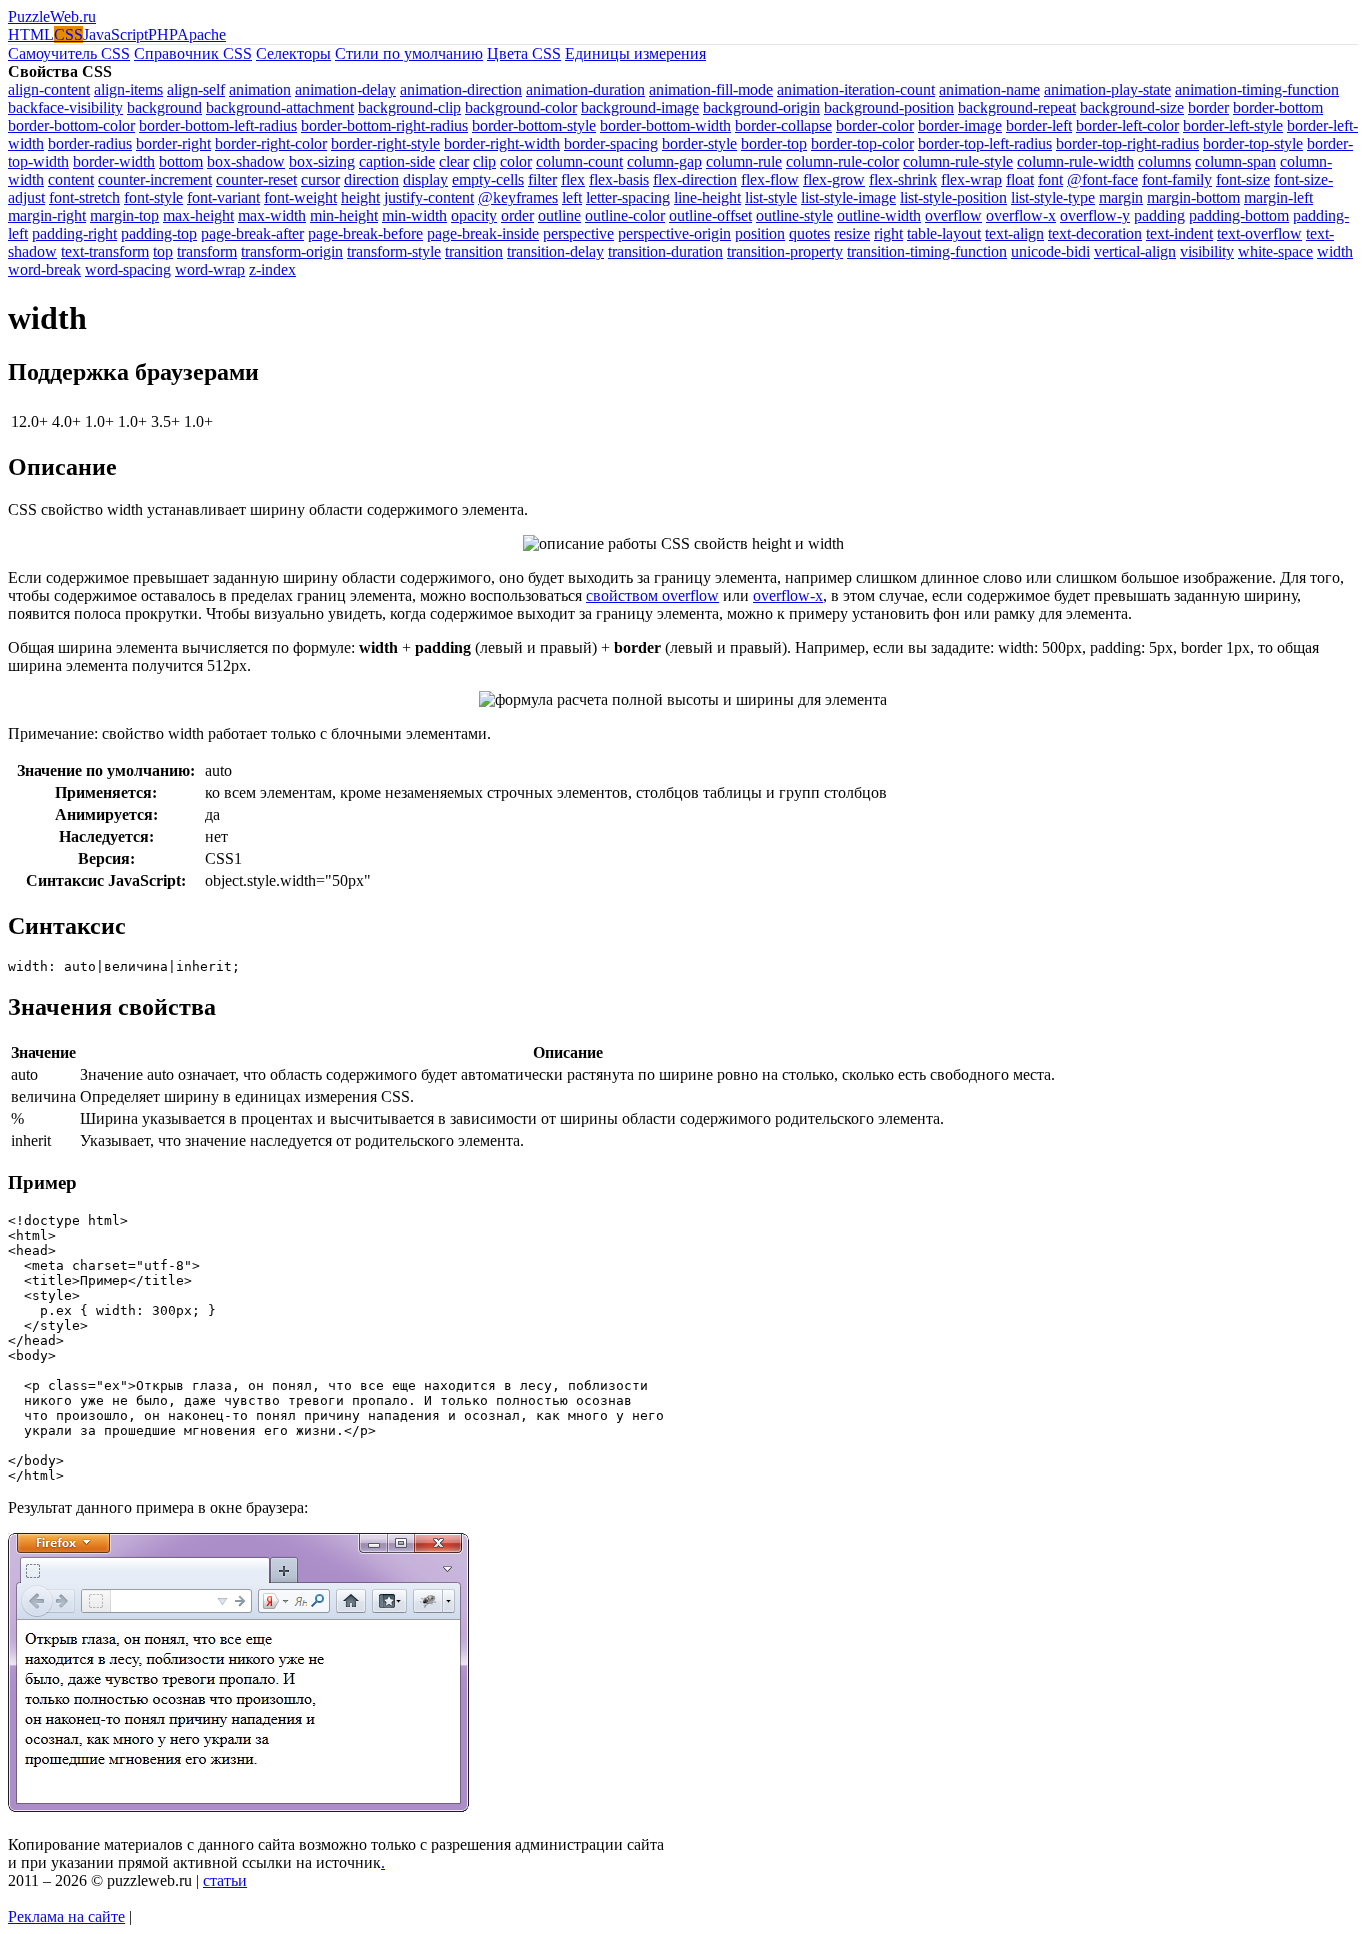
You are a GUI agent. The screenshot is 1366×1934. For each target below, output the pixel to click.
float (1020, 179)
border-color (875, 125)
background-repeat (1017, 107)
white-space (1275, 251)
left (572, 197)
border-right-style (385, 143)
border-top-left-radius (985, 143)
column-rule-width (1075, 161)
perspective (578, 233)
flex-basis (619, 179)
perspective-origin (674, 233)
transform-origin (292, 251)
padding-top (159, 233)
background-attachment (280, 107)
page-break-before (365, 233)
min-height (344, 215)
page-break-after (252, 233)
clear (454, 161)
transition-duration (665, 251)
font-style (153, 197)
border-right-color (271, 143)
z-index (272, 269)
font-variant (223, 197)
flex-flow (770, 179)
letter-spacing (628, 197)
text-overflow (1259, 233)
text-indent (1179, 233)
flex (573, 179)
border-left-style (1233, 125)
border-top (774, 143)
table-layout (944, 233)
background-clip (409, 107)
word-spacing (128, 269)
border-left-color (1127, 125)
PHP (162, 34)
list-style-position (953, 197)
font (1050, 179)
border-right (173, 143)
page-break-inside (483, 233)
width (1335, 251)
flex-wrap (971, 179)
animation (260, 89)
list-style (771, 197)
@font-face (1102, 179)
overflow (953, 215)
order (517, 215)
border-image (960, 125)
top (163, 251)
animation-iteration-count (856, 89)
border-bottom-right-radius (384, 125)
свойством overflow (652, 595)
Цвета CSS (524, 53)
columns (1164, 161)
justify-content (429, 197)
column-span (1235, 161)
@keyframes (518, 197)
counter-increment (155, 179)
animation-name (989, 89)
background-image (640, 107)
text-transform (105, 251)
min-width (414, 215)
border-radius (90, 143)
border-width (114, 161)
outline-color (625, 215)
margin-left (1278, 197)
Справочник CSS (193, 53)
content (71, 179)
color (516, 161)
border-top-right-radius (1127, 143)
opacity (474, 215)
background (164, 107)
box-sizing (322, 161)
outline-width (879, 215)
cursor (320, 179)
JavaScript (115, 34)
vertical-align (1135, 251)
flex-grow (834, 179)
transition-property (785, 251)
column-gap (664, 161)
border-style (699, 143)
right (888, 233)
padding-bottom (1239, 215)
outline (559, 215)
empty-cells (488, 179)
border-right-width (502, 143)
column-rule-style (958, 161)
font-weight (300, 197)
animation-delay (345, 89)
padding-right (74, 233)
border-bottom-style (534, 125)
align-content (49, 89)
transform (207, 251)
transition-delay (555, 251)
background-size (1132, 107)
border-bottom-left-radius (218, 125)
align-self (196, 89)
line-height (707, 197)
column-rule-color (842, 161)
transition (474, 251)
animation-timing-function (1257, 89)
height (360, 197)
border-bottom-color (71, 125)
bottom (181, 161)
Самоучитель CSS (69, 53)
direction (371, 179)
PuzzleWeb (52, 16)
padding (1159, 215)
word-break (44, 269)
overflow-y (1095, 215)
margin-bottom (1193, 197)
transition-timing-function (927, 251)
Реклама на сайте (66, 1916)
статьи (225, 1880)
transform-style (394, 251)
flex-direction (695, 179)
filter (542, 179)
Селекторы (293, 53)
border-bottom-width (665, 125)
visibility (1207, 251)
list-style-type (1053, 197)
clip (484, 161)
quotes (809, 233)
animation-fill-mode (711, 89)
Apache (201, 34)
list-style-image (848, 197)
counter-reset (256, 179)
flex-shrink (903, 179)
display (425, 179)
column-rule (744, 161)
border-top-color (862, 143)
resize (852, 233)
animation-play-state (1107, 89)
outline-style (794, 215)
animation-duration (585, 89)
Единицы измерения (635, 53)
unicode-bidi (1050, 251)
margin (1121, 197)
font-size (1243, 179)
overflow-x (1021, 215)
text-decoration (1095, 233)
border (1208, 107)
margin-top (124, 215)
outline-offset (710, 215)
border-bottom (1278, 107)
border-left (1039, 125)
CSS (68, 34)
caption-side (397, 161)
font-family (1177, 179)
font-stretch (84, 197)
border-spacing (611, 143)
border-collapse (783, 125)
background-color (521, 107)
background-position (889, 107)
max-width (272, 215)
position (760, 233)
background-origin (761, 107)
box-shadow (246, 161)
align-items (128, 89)
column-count (579, 161)
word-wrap (210, 269)
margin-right (47, 215)
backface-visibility (65, 107)
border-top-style (1253, 143)
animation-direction (461, 89)
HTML (31, 34)
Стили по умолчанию (409, 53)
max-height (198, 215)
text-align (1014, 233)
